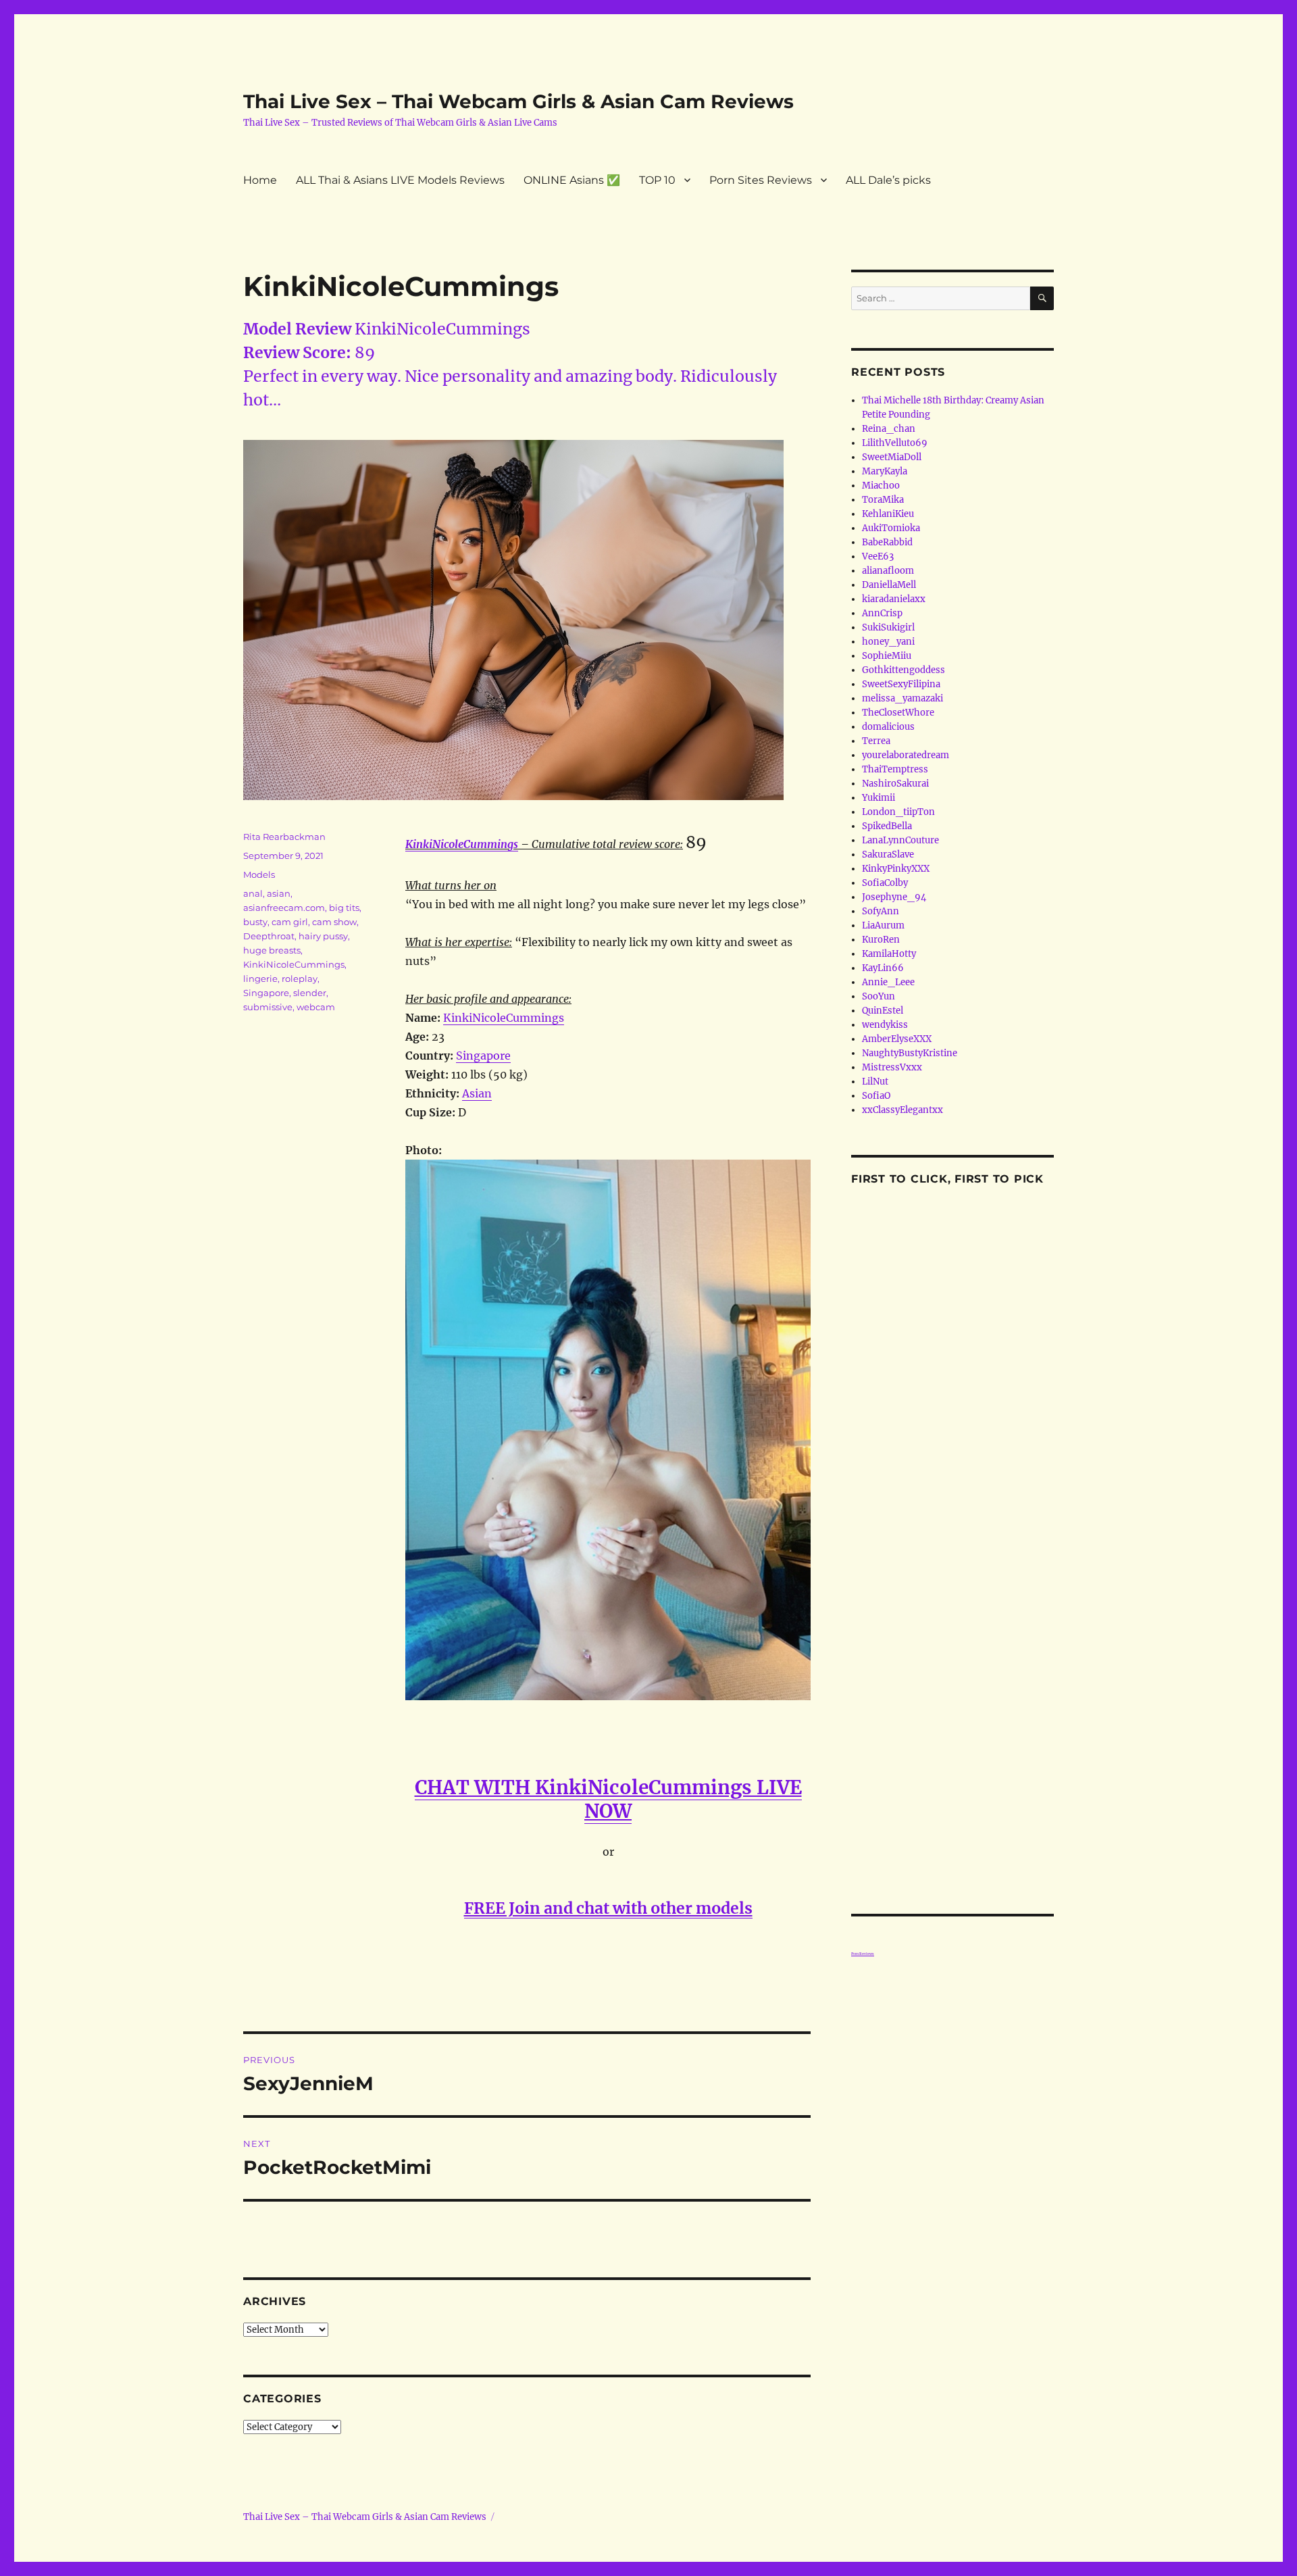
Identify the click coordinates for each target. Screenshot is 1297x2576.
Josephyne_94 (894, 897)
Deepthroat (269, 936)
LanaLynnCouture (900, 840)
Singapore (483, 1056)
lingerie (260, 979)
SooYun (879, 996)
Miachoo (881, 486)
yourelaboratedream (906, 755)
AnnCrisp (882, 613)
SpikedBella (887, 826)
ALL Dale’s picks (888, 180)
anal (253, 893)
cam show (334, 922)
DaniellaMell (889, 585)
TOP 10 (657, 180)
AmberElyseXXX (897, 1039)
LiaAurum (883, 925)
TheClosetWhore (898, 713)
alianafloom (888, 571)
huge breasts (272, 950)
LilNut (875, 1082)
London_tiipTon (898, 812)
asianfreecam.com (284, 908)
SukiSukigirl (888, 627)
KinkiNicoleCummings (462, 844)
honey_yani (888, 642)
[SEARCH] (1042, 298)
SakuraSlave (888, 854)
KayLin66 (883, 968)
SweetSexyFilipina (901, 684)
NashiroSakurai (895, 784)
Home (260, 180)
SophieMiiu (887, 656)
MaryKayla (885, 471)
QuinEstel (883, 1011)
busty (255, 922)
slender (310, 993)
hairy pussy (323, 936)
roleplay (300, 979)
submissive (268, 1007)
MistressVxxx (892, 1067)
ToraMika (883, 500)
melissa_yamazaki (902, 698)
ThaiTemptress (895, 769)
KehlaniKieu (888, 514)
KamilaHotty (889, 954)
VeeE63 (878, 556)
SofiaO (876, 1096)
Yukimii (879, 798)
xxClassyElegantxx (902, 1110)
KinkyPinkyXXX (896, 869)
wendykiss (885, 1025)
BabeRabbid (887, 542)
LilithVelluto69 (895, 443)
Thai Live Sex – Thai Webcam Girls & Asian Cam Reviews (518, 101)
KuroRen (881, 940)
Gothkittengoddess (904, 670)
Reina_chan (889, 429)
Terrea (876, 741)
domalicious (888, 727)
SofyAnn (881, 911)
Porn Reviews (863, 1954)
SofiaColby (885, 883)
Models (259, 874)
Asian (477, 1093)
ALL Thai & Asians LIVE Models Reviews (400, 180)
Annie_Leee (888, 982)
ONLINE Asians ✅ (572, 180)
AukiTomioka (891, 528)
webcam (316, 1007)
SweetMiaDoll (892, 457)
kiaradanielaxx (894, 599)
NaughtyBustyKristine (910, 1053)
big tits (344, 908)
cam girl (290, 922)
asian (279, 893)
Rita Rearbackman (284, 837)
